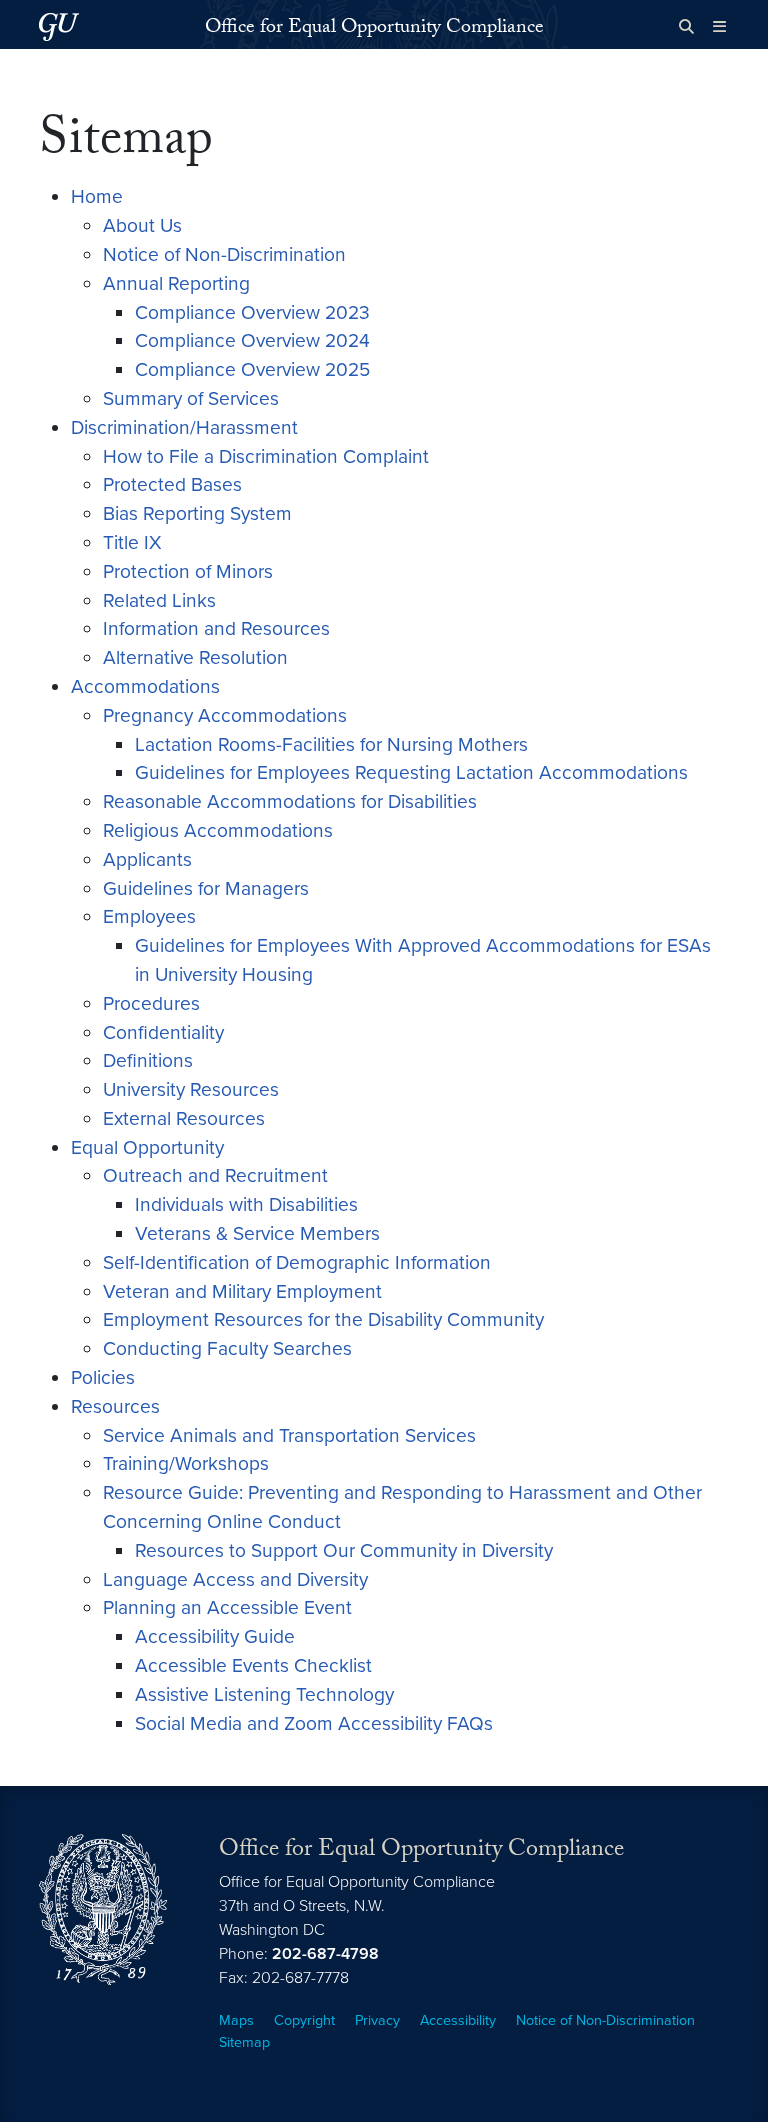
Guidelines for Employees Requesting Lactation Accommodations (411, 772)
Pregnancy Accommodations (225, 715)
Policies (103, 1377)
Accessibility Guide (215, 1636)
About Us (142, 225)
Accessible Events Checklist (253, 1665)
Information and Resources (216, 628)
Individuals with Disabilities (246, 1204)
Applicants (147, 859)
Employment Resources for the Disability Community (323, 1319)
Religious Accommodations (218, 830)
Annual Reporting (176, 283)
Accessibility (458, 2020)
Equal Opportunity (147, 1147)
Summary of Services (191, 398)
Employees (149, 916)
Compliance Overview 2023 (252, 312)
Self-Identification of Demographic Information (297, 1262)
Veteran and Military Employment (242, 1291)
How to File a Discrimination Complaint (266, 456)
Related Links (159, 600)
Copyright (304, 2020)
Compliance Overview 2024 (252, 340)
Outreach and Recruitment (215, 1175)
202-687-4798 (325, 1954)
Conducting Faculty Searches (227, 1348)
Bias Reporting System (197, 513)
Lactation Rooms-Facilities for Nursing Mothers (331, 744)
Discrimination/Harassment (184, 427)
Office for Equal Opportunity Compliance (374, 29)
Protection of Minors (188, 571)
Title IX (132, 542)
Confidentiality (163, 1032)
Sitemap (244, 2042)
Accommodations (145, 686)
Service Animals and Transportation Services (289, 1435)
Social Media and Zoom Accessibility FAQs (314, 1723)
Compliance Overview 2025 (252, 369)
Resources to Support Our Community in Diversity (344, 1550)
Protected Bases (172, 484)
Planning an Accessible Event (227, 1607)
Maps (236, 2020)
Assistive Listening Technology (264, 1694)
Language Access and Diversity (235, 1579)
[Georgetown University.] (59, 26)
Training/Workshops (186, 1463)
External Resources (184, 1118)
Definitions (148, 1060)
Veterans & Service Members (257, 1233)
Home (97, 196)
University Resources (191, 1089)
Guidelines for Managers (206, 888)
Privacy (377, 2020)
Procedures (151, 1003)
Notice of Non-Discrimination (224, 254)
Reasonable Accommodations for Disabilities (290, 801)
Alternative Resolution (195, 657)
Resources (115, 1406)
